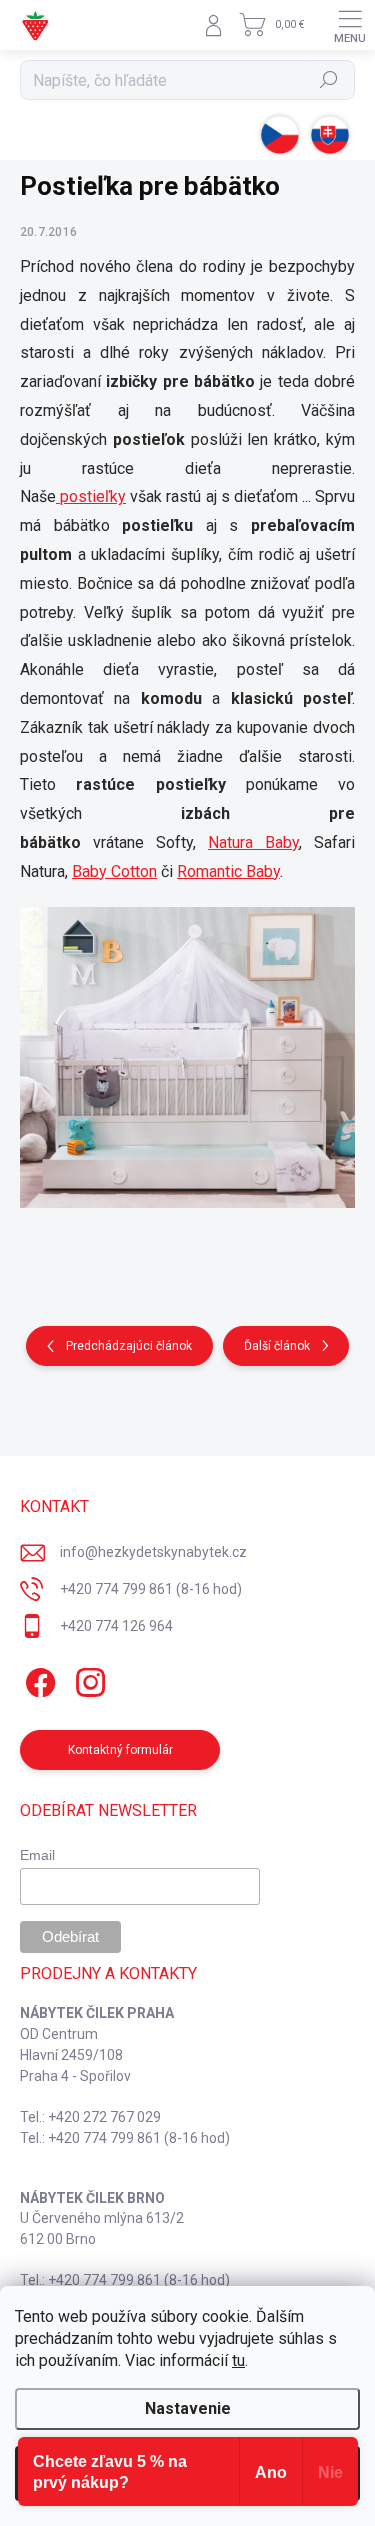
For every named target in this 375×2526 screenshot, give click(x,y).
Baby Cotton (114, 871)
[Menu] (350, 25)
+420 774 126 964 (116, 1626)
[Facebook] (37, 1678)
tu (238, 2360)
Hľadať (329, 80)
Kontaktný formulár (120, 1750)
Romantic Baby (228, 871)
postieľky (91, 496)
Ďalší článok (277, 1346)
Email (37, 1855)
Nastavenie (188, 2408)
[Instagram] (87, 1678)
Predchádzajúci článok (129, 1346)
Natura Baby (253, 842)
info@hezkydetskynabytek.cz (153, 1552)
